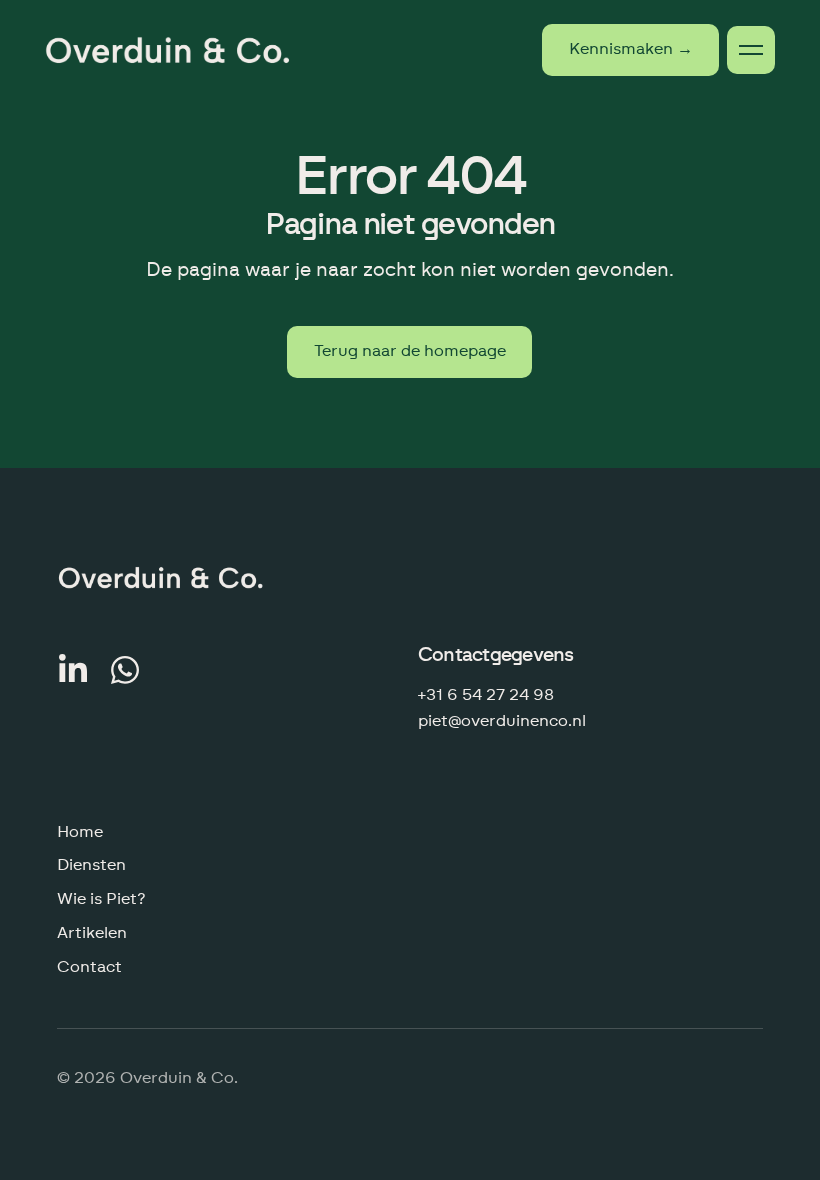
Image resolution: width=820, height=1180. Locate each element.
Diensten (91, 865)
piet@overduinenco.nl (502, 721)
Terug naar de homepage (410, 351)
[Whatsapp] (125, 670)
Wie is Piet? (101, 899)
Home (80, 832)
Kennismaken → (631, 49)
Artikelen (92, 933)
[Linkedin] (73, 670)
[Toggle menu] (751, 50)
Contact (89, 967)
